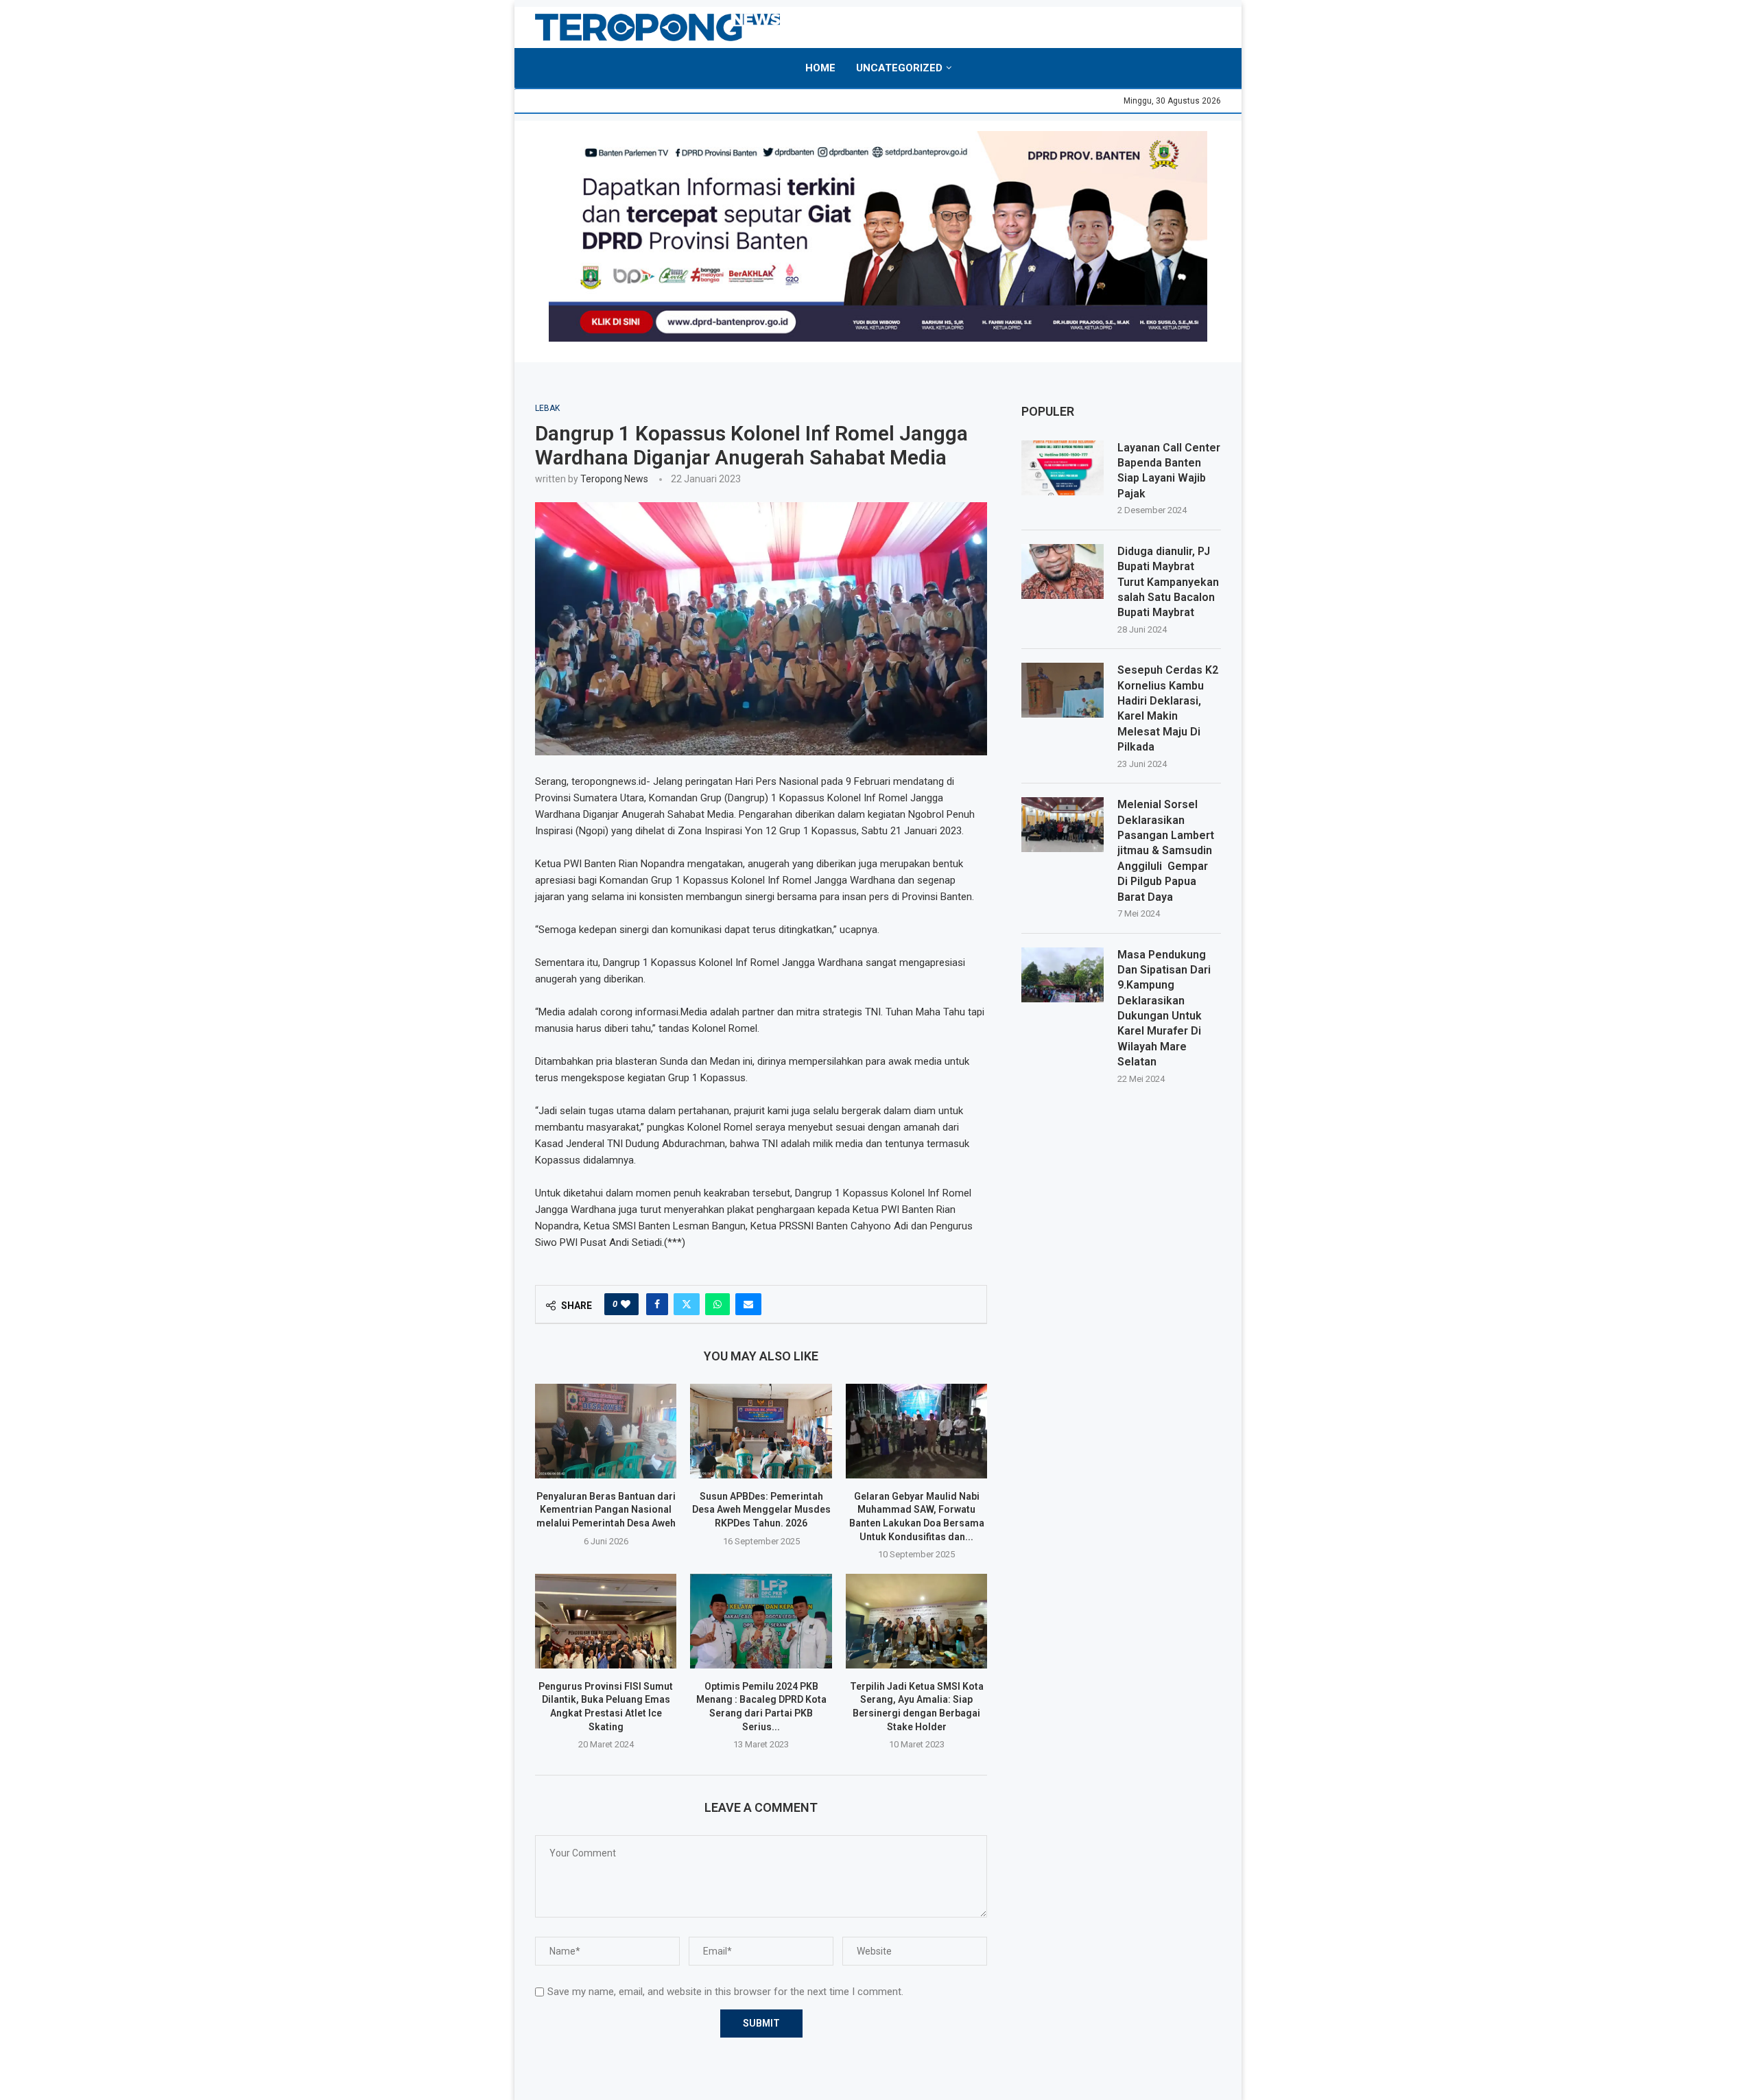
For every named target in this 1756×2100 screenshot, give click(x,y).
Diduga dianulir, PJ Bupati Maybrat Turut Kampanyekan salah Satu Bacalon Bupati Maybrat (1168, 582)
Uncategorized (899, 68)
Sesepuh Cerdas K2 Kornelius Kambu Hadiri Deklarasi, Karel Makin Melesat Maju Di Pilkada (1168, 708)
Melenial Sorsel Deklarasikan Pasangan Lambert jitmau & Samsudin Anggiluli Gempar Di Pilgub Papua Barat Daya (1166, 850)
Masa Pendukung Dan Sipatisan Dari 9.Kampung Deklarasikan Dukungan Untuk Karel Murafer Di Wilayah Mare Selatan (1164, 1008)
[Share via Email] (748, 1304)
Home (820, 68)
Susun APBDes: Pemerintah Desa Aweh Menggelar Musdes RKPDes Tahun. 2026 (761, 1510)
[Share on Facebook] (657, 1304)
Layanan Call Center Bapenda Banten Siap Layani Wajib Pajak (1169, 471)
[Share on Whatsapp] (717, 1304)
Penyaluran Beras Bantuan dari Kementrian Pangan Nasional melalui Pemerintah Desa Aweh (606, 1510)
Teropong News (614, 479)
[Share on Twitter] (687, 1304)
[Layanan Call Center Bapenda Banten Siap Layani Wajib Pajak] (1063, 468)
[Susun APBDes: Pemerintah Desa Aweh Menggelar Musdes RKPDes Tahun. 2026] (761, 1431)
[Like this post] (626, 1304)
